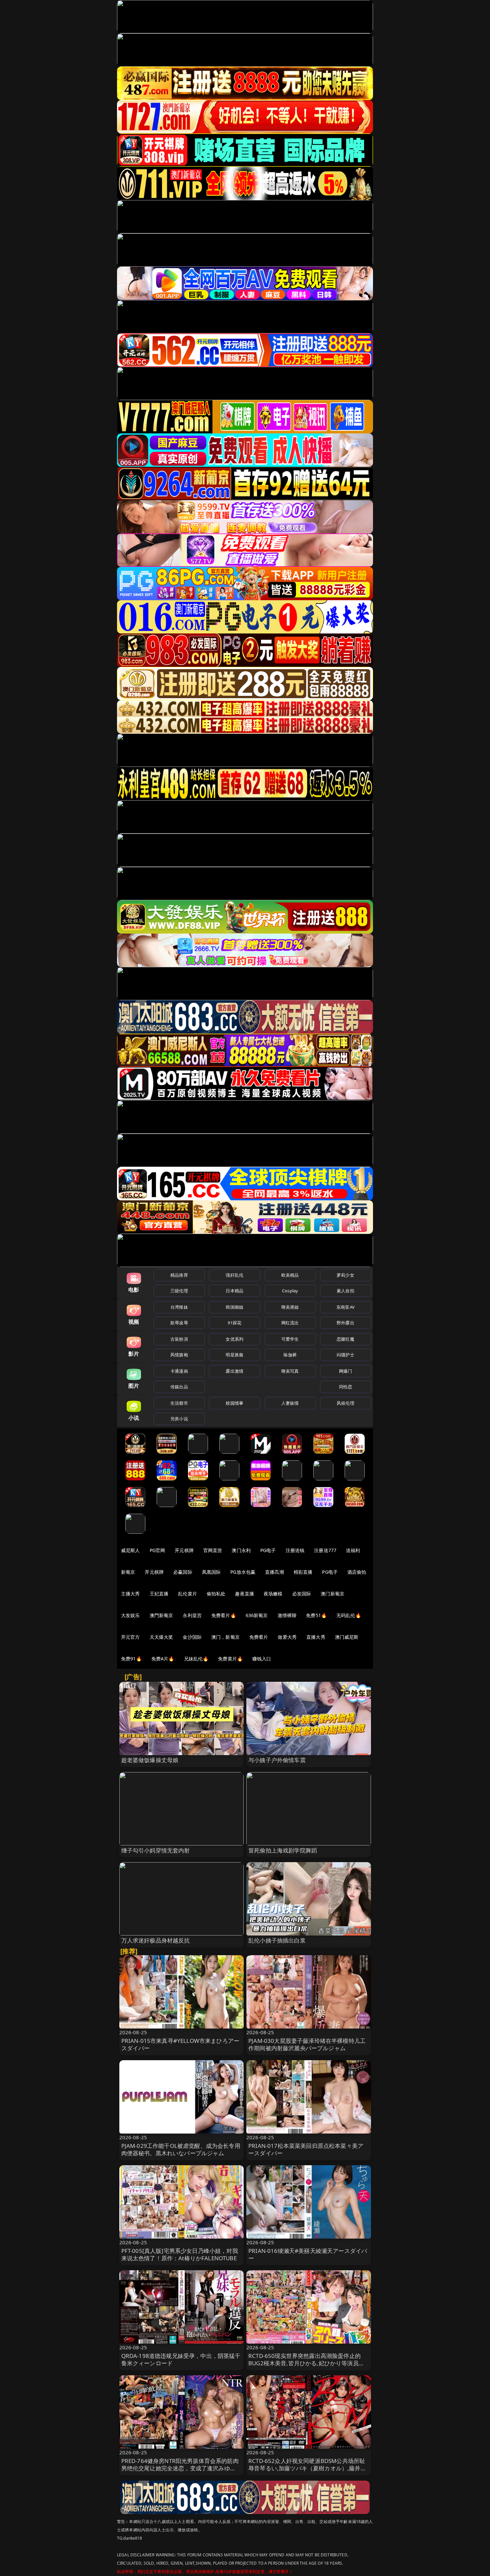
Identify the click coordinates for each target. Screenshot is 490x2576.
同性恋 (345, 1387)
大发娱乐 (130, 1615)
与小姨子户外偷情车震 (277, 1760)
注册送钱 (295, 1550)
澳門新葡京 (161, 1615)
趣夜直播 (244, 1594)
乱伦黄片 (187, 1594)
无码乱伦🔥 (349, 1615)
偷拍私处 (216, 1594)
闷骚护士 (345, 1355)
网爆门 (345, 1371)
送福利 (353, 1550)
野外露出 (345, 1323)
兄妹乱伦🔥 (196, 1659)
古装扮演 (179, 1339)
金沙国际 (192, 1637)
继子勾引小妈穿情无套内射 (156, 1850)
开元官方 (130, 1637)
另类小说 (179, 1419)
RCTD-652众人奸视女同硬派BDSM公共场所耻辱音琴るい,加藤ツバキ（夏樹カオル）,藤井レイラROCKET (307, 2468)
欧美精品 (290, 1275)
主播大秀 (130, 1594)
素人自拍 (345, 1291)
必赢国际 (183, 1572)
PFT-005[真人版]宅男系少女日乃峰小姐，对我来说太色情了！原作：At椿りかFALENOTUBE (180, 2254)
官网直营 (213, 1550)
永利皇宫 (192, 1615)
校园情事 (234, 1403)
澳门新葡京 (332, 1594)
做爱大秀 (287, 1637)
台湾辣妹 (179, 1307)
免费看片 (259, 1637)
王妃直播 (159, 1594)
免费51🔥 (316, 1615)
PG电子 (268, 1550)
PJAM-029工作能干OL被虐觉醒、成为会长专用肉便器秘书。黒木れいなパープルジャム (181, 2149)
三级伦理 (179, 1291)
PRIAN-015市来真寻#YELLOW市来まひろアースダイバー (180, 2044)
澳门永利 (241, 1550)
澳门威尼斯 (347, 1637)
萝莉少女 (345, 1275)
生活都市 (179, 1403)
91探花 (234, 1323)
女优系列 (234, 1339)
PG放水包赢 (243, 1572)
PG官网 (157, 1550)
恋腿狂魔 (345, 1339)
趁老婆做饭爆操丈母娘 (150, 1760)
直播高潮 (274, 1572)
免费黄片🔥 (230, 1659)
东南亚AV (345, 1307)
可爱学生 (290, 1339)
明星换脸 (234, 1355)
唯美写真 (290, 1371)
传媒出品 (179, 1387)
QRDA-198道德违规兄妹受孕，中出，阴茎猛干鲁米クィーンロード (181, 2359)
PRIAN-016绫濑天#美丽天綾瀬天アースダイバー (308, 2254)
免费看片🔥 (224, 1615)
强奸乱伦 (234, 1275)
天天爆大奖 (161, 1637)
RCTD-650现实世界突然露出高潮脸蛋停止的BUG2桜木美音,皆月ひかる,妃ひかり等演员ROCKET (304, 2363)
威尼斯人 (130, 1550)
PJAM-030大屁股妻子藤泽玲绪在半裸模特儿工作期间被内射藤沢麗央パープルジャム (307, 2044)
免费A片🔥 (163, 1659)
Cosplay (290, 1291)
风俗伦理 (345, 1403)
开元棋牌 (184, 1550)
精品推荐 (179, 1275)
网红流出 (290, 1323)
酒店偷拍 (357, 1572)
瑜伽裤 (290, 1355)
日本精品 (234, 1291)
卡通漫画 (179, 1371)
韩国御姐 (234, 1307)
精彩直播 (303, 1572)
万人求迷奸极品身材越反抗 (156, 1940)
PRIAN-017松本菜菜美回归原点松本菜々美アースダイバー (306, 2149)
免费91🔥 (131, 1659)
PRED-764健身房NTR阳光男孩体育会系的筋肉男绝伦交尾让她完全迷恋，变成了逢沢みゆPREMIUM (180, 2468)
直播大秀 (316, 1637)
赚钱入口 (262, 1659)
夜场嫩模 (273, 1594)
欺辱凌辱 (179, 1323)
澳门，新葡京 (225, 1637)
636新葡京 (257, 1615)
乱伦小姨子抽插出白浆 (277, 1940)
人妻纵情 (290, 1403)
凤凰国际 (211, 1572)
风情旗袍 (179, 1355)
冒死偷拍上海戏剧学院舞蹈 (283, 1850)
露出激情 (234, 1371)
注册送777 (325, 1550)
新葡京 (128, 1572)
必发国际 (302, 1594)
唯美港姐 (290, 1307)
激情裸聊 (287, 1615)
